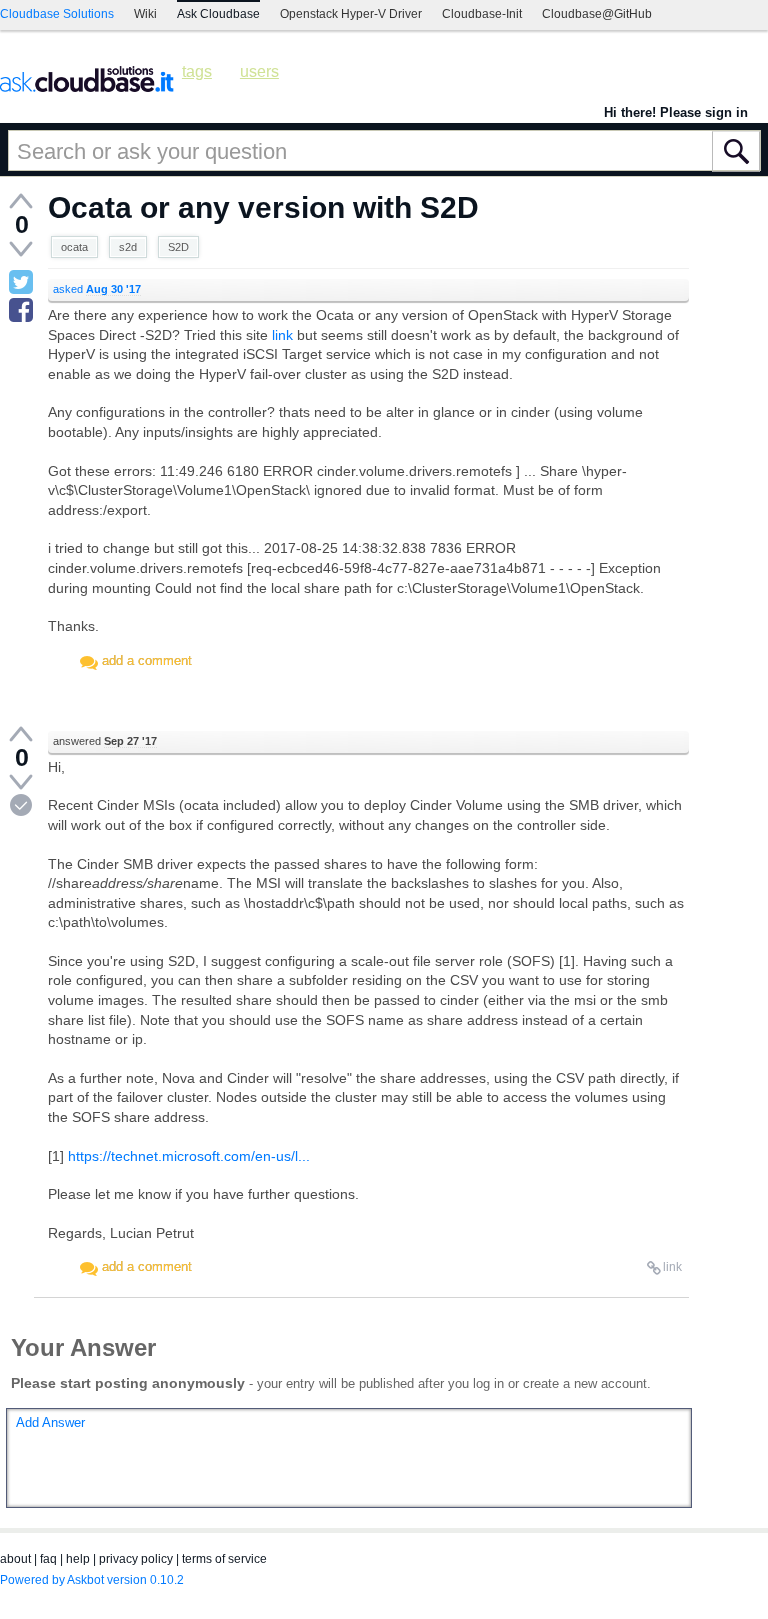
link (282, 335)
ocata (74, 247)
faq (48, 1559)
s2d (128, 247)
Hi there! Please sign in (676, 112)
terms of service (224, 1559)
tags (197, 71)
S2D (178, 247)
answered (105, 741)
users (259, 71)
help (78, 1559)
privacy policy (136, 1559)
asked (97, 289)
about (15, 1559)
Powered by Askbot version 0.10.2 (92, 1580)
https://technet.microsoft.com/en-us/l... (189, 1156)
